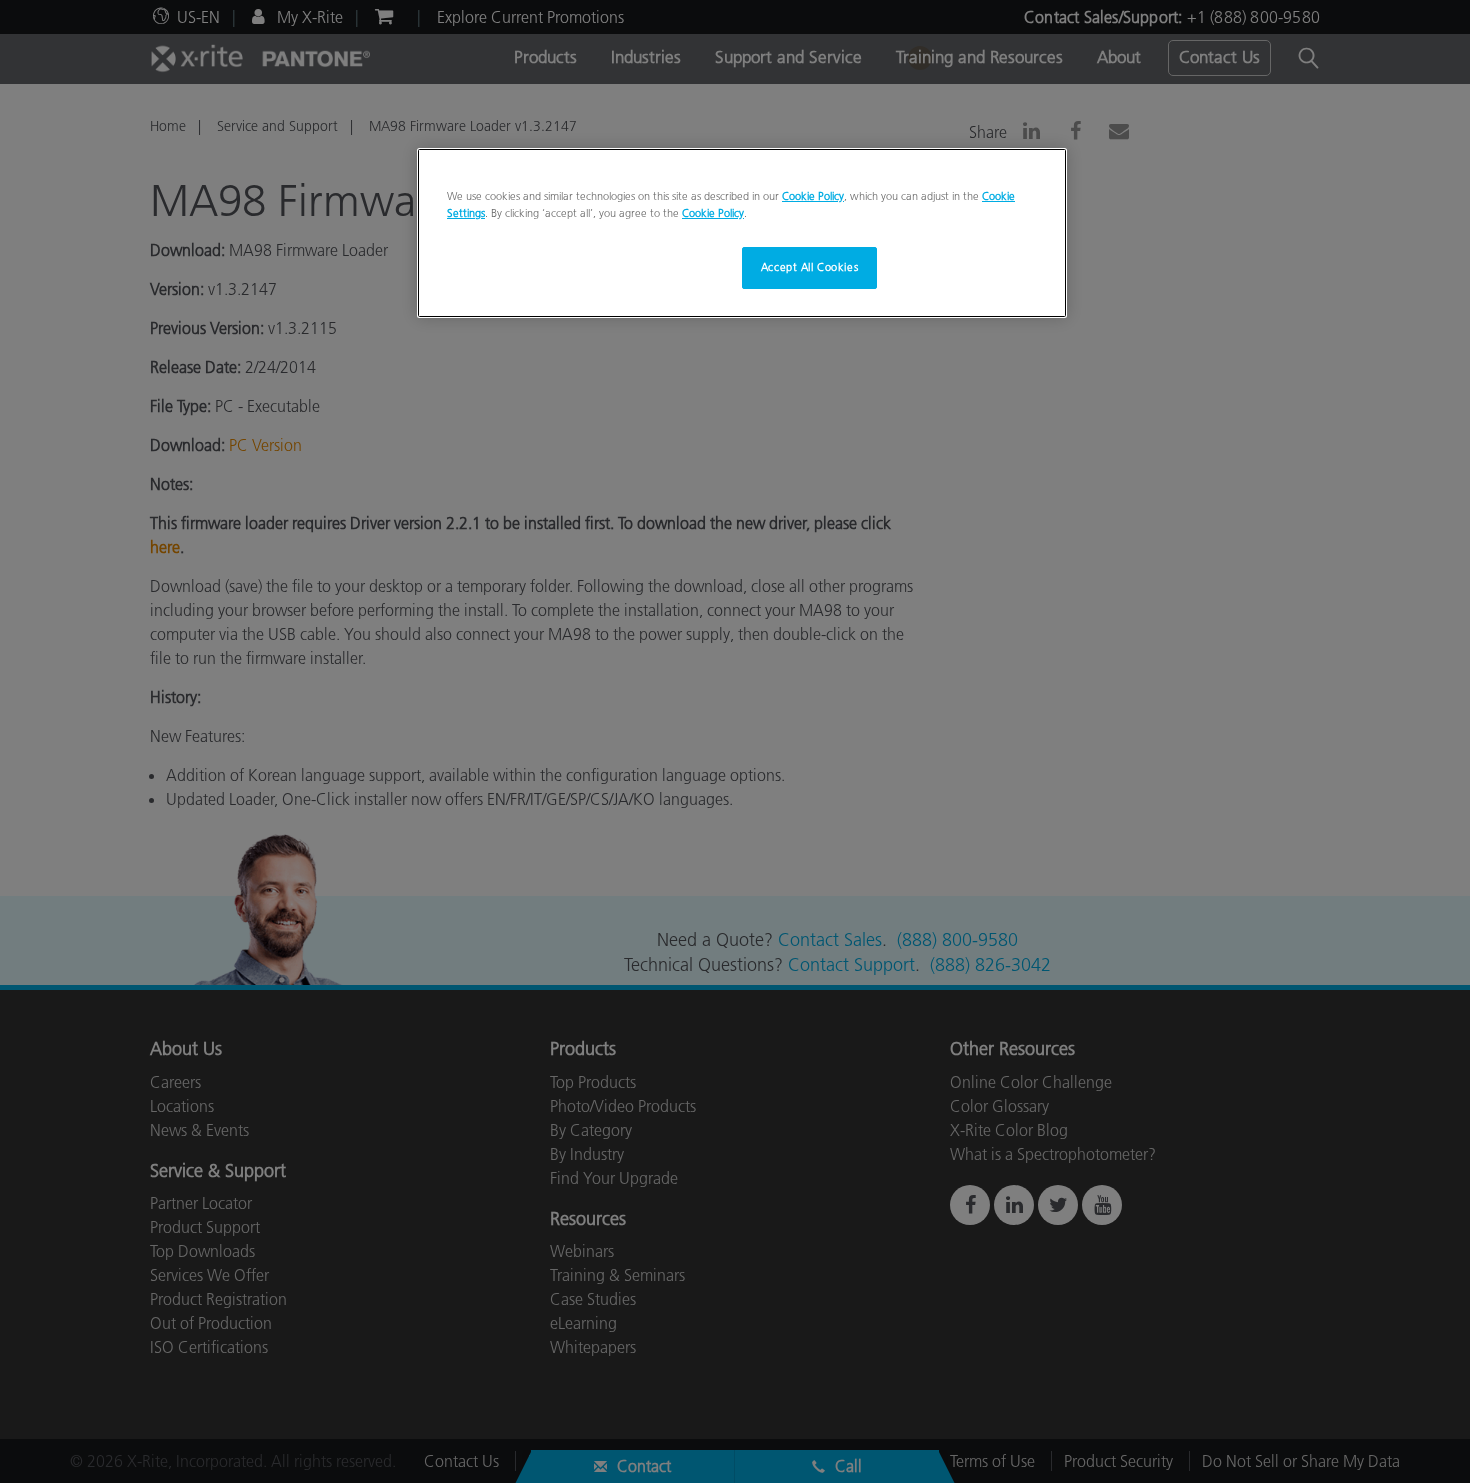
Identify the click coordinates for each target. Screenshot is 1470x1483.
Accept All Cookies (809, 267)
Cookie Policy (813, 196)
